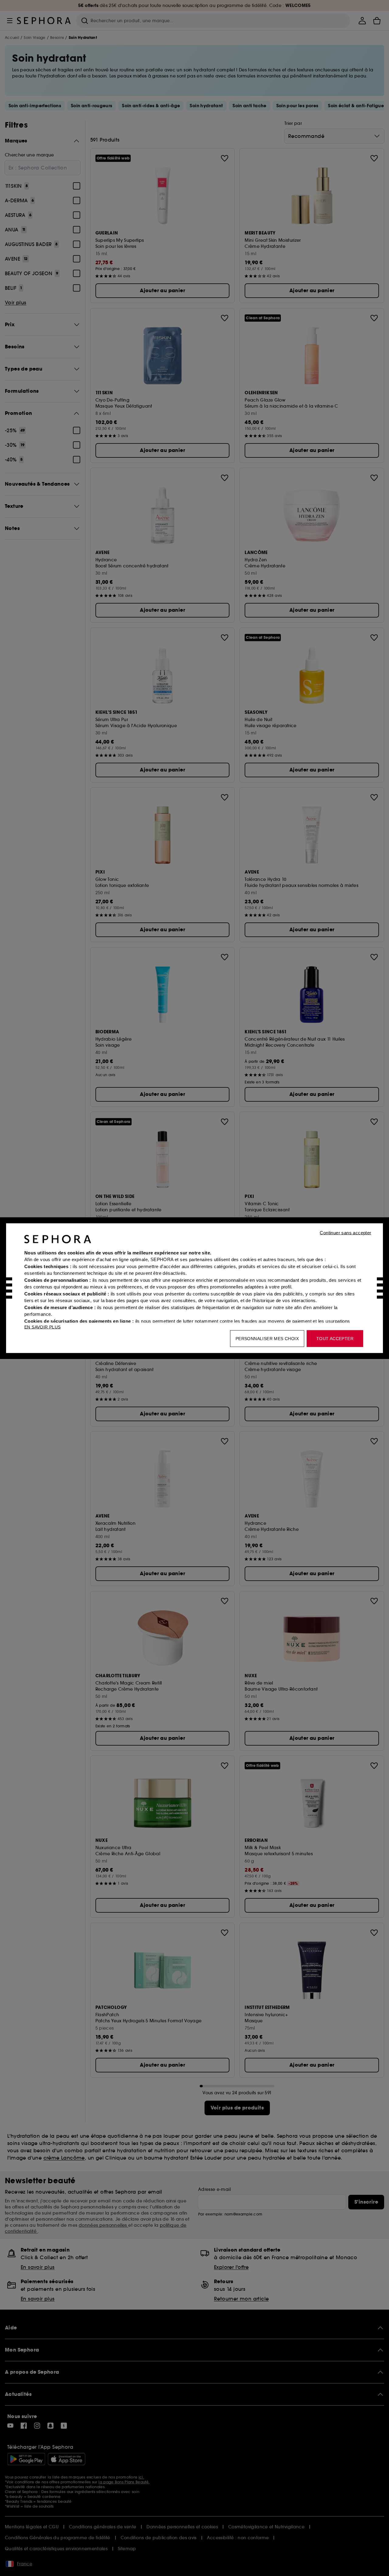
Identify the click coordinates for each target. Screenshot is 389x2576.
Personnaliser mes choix (267, 1338)
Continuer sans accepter (345, 1232)
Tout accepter (335, 1338)
